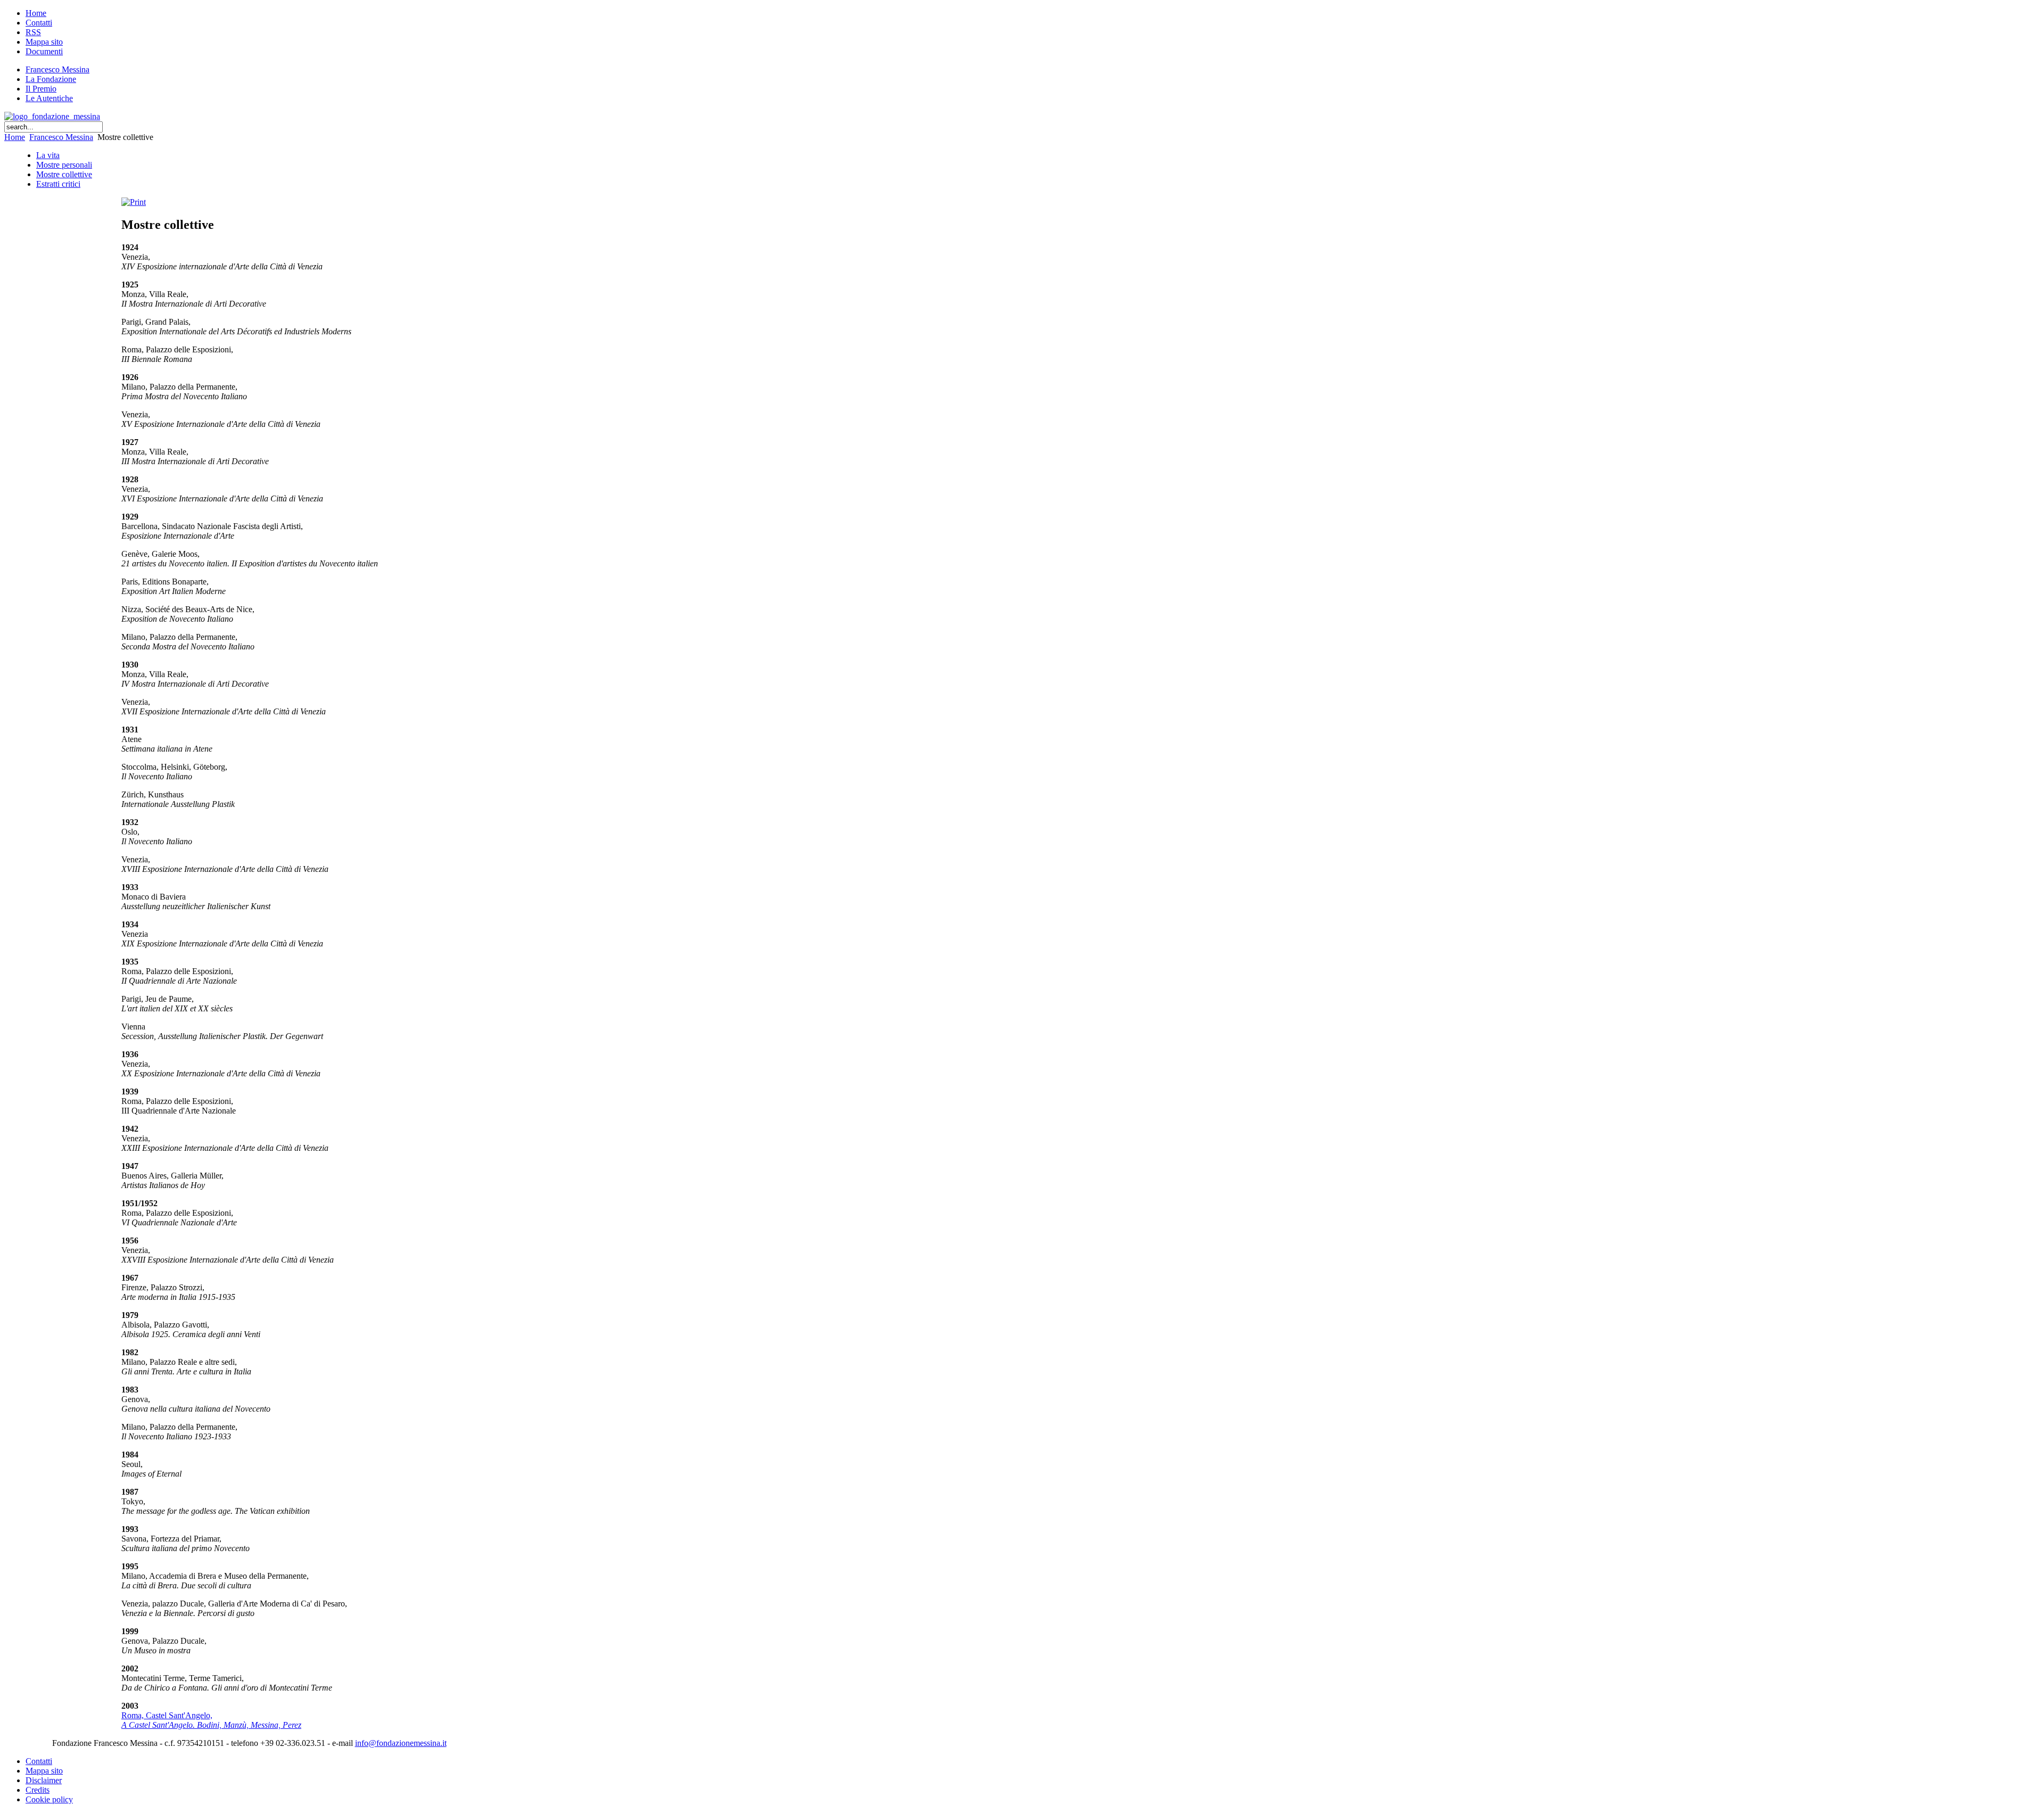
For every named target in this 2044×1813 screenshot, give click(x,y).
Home (15, 137)
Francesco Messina (61, 137)
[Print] (134, 202)
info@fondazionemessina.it (401, 1743)
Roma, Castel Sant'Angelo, (211, 1720)
